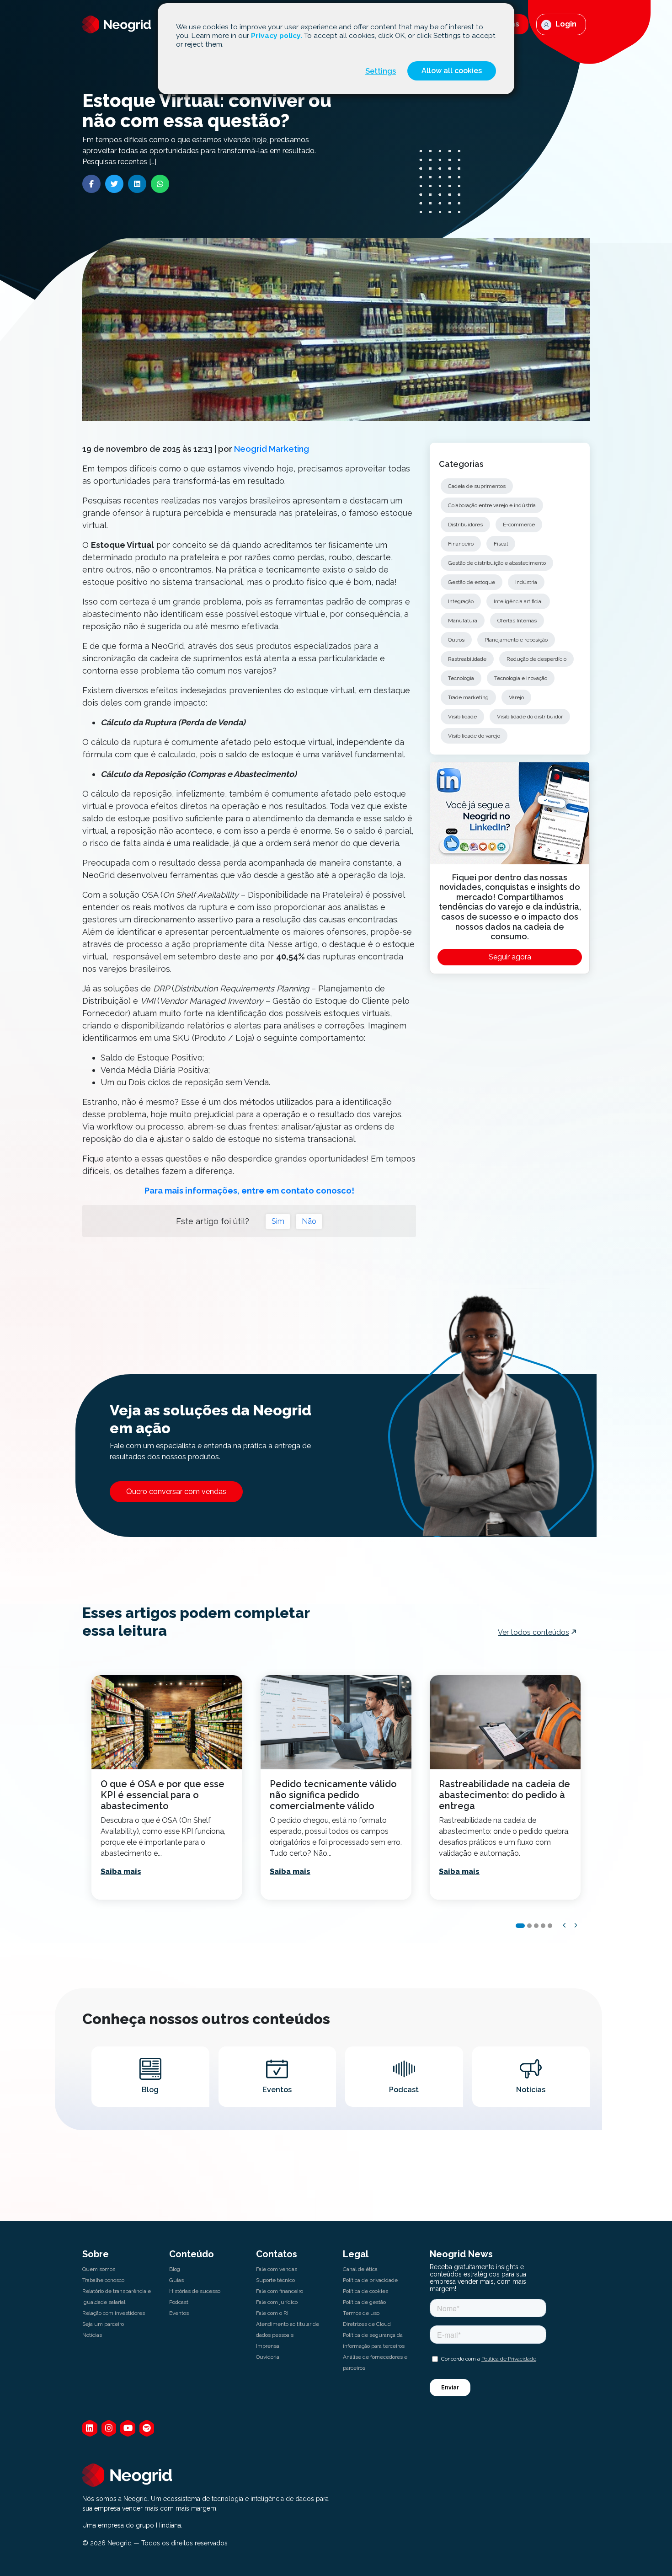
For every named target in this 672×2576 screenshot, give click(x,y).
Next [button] (576, 1925)
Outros (456, 640)
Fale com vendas (277, 2269)
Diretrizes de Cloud (367, 2324)
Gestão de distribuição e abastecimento (497, 563)
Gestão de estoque (472, 582)
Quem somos (99, 2269)
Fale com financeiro (280, 2291)
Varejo (516, 697)
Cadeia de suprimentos (477, 486)
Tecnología (461, 678)
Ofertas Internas (517, 621)
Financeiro (461, 544)
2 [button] (529, 1926)
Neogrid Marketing (272, 449)
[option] (167, 1787)
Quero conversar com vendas (176, 1492)
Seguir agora (510, 957)
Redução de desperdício (536, 659)
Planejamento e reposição (516, 640)
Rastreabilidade (467, 659)
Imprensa (268, 2346)
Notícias (92, 2335)
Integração (461, 601)
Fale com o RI (272, 2313)
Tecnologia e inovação (521, 678)
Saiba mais (121, 1872)
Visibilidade (462, 717)
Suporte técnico (275, 2280)
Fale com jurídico (277, 2302)
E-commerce (519, 525)
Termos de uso (361, 2313)
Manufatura (463, 621)
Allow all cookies (452, 71)
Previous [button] (565, 1925)
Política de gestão (364, 2302)
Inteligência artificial (518, 601)
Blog (175, 2269)
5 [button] (550, 1926)
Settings (381, 71)
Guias (176, 2280)
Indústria (526, 582)
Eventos (179, 2313)
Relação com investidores (114, 2313)
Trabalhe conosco (103, 2280)
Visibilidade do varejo (474, 736)
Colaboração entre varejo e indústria (492, 505)
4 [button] (543, 1926)
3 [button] (536, 1926)
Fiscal (501, 544)
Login (565, 24)
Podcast (179, 2302)
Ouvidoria (268, 2357)
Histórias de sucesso (195, 2291)
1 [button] (520, 1926)
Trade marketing (468, 697)
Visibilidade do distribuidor (530, 717)
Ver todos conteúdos (533, 1632)
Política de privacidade (370, 2280)
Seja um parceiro (103, 2324)
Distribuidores (465, 525)
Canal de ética (360, 2269)
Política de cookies (365, 2291)
